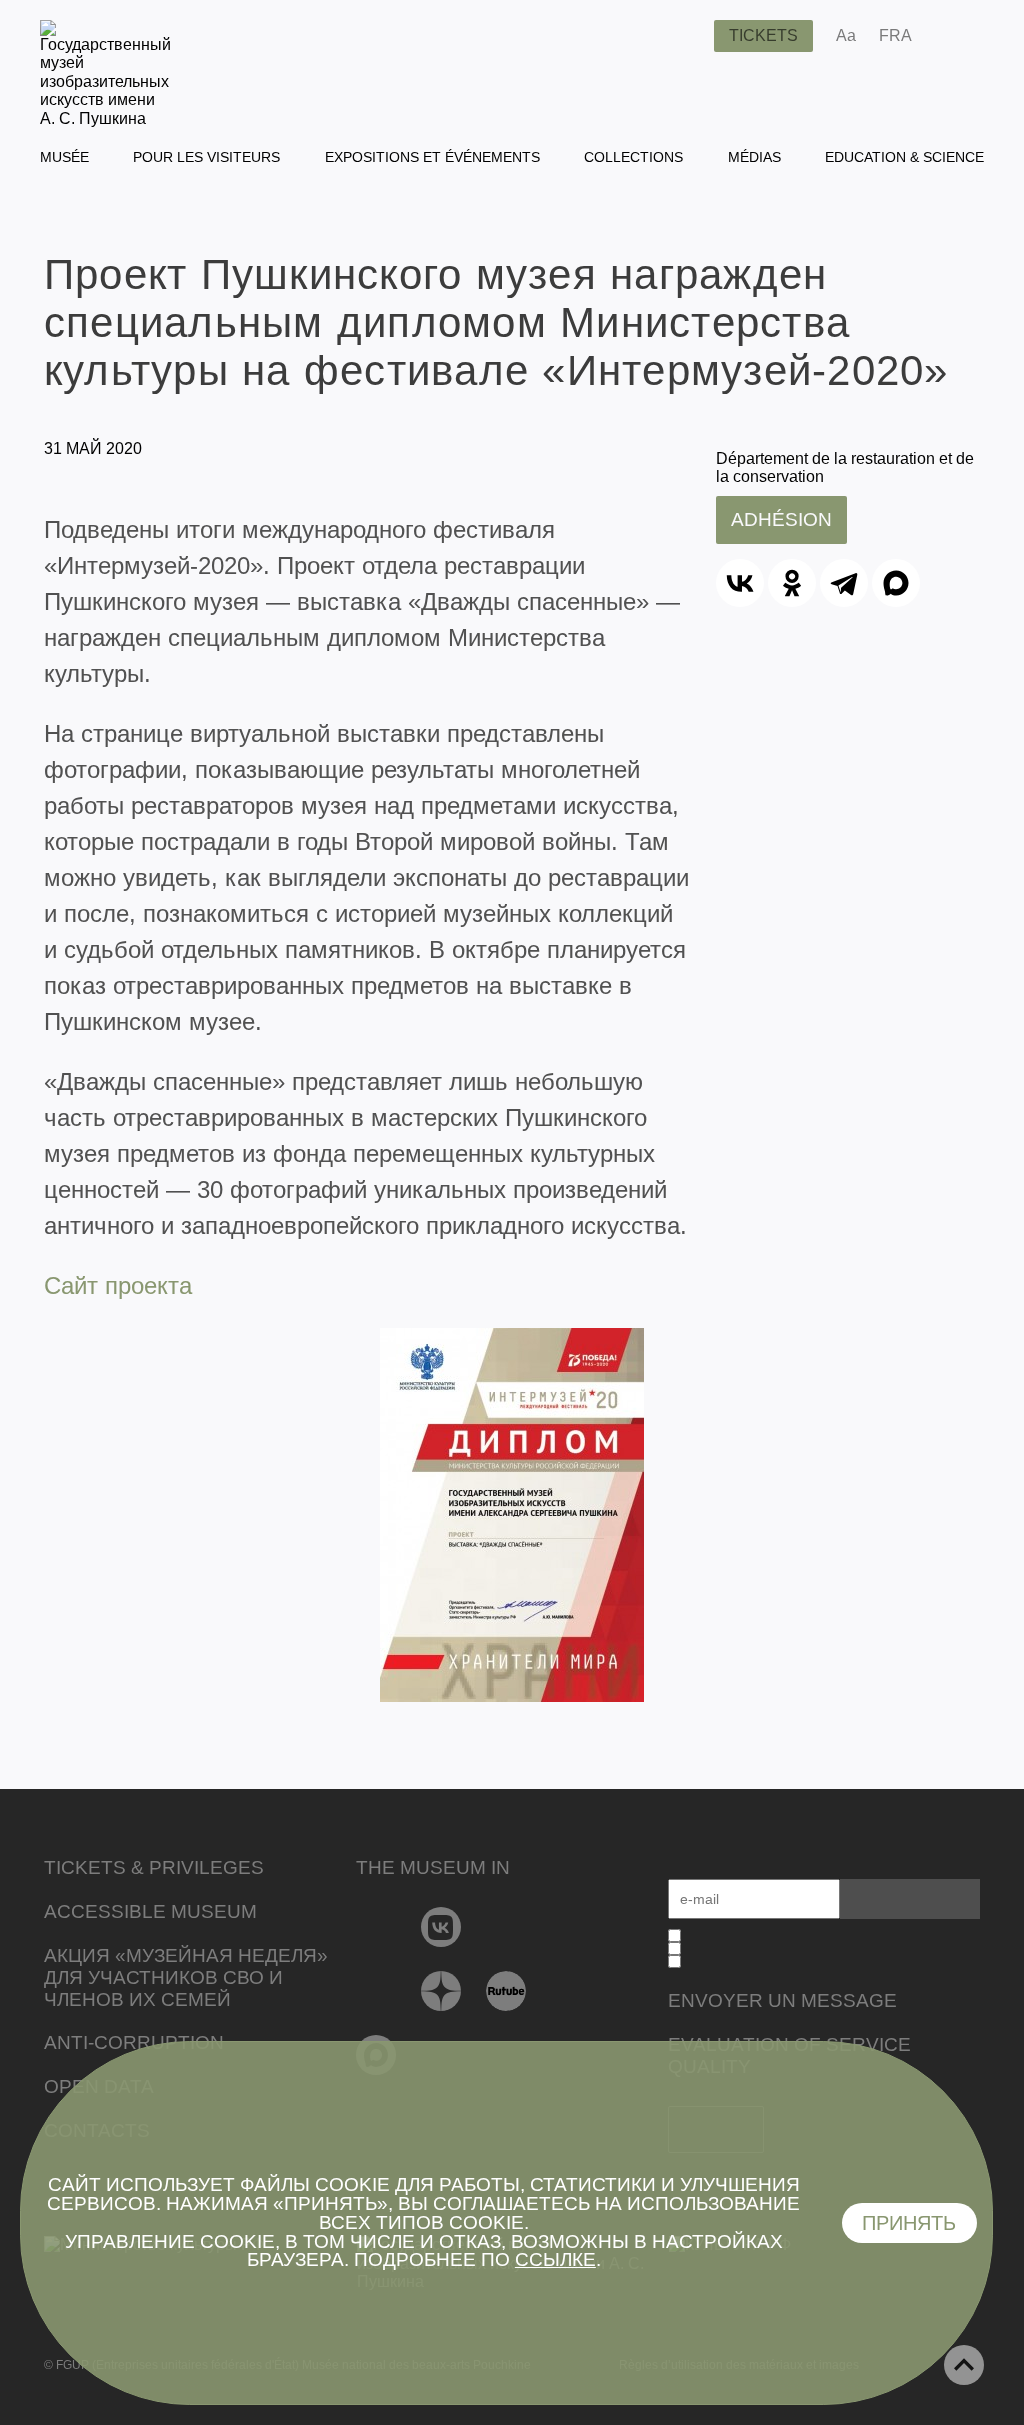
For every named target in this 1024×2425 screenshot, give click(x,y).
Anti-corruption (134, 2042)
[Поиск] (683, 36)
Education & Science (904, 157)
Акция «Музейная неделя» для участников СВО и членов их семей (186, 1977)
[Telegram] (844, 583)
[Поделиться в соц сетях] (956, 36)
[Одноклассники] (792, 583)
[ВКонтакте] (740, 583)
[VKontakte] (441, 1927)
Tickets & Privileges (154, 1867)
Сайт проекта (118, 1285)
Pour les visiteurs (206, 157)
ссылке (555, 2259)
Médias (754, 157)
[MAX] (896, 583)
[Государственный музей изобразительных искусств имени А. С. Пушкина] (105, 118)
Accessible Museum (150, 1911)
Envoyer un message (782, 2000)
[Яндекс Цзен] (441, 1991)
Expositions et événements (432, 157)
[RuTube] (506, 1991)
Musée (64, 157)
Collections (633, 157)
